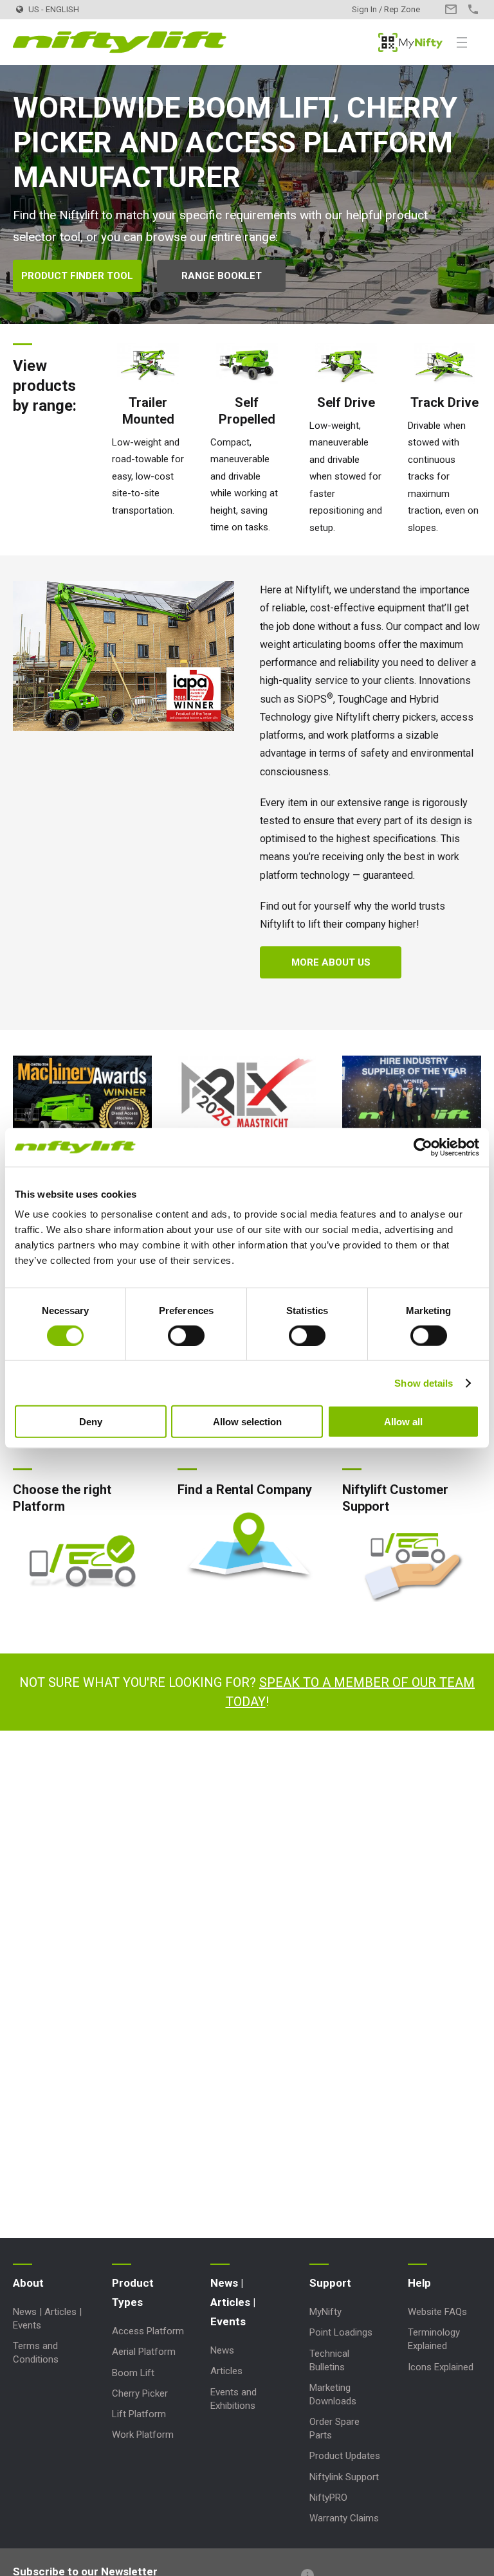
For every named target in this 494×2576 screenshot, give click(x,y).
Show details (424, 1383)
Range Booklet (222, 276)
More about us (331, 962)
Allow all (403, 1422)
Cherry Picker (140, 2393)
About (28, 2283)
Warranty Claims (344, 2518)
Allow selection (247, 1422)
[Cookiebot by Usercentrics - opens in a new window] (423, 1147)
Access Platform (148, 2331)
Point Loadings (341, 2332)
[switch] (186, 1335)
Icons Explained (441, 2367)
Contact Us (451, 9)
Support (330, 2283)
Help (419, 2283)
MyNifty (410, 42)
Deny (91, 1422)
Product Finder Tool (77, 276)
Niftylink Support (344, 2477)
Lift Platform (139, 2414)
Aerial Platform (144, 2352)
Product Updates (345, 2456)
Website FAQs (437, 2312)
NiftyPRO (328, 2498)
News (222, 2350)
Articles (226, 2371)
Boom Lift (133, 2373)
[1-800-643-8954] (473, 9)
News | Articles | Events (233, 2302)
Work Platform (143, 2435)
